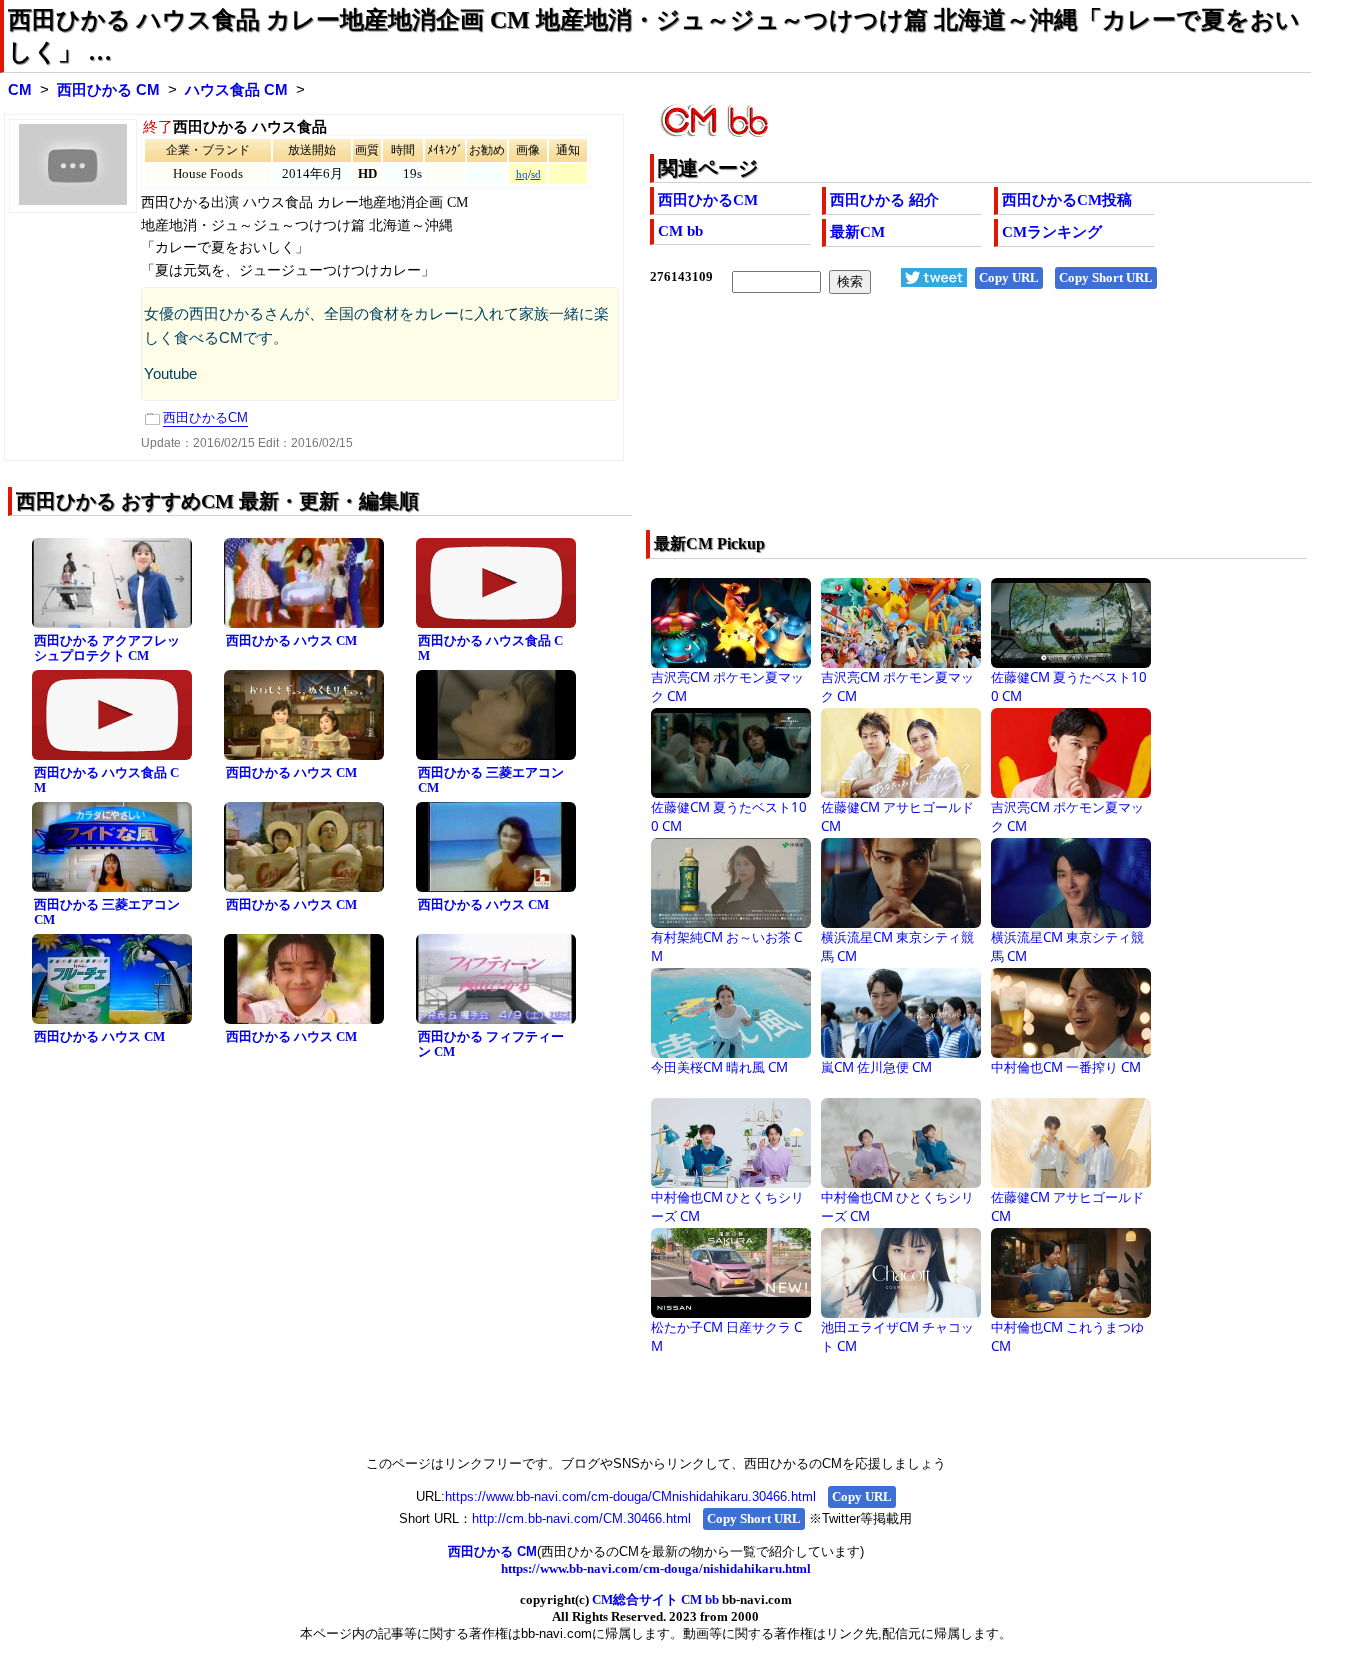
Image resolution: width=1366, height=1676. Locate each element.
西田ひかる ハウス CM (291, 640)
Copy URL (1009, 277)
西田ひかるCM (708, 200)
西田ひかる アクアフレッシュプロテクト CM (107, 648)
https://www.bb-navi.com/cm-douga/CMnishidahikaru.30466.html (630, 1496)
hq (522, 174)
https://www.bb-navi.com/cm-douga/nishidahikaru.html (656, 1568)
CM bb (680, 231)
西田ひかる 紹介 (884, 200)
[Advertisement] (914, 425)
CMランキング (1052, 232)
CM (20, 90)
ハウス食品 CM (236, 90)
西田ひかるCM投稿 (1067, 200)
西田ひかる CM (108, 90)
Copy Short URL (1106, 277)
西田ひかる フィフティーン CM (491, 1044)
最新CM (857, 232)
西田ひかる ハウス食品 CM (490, 648)
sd (536, 174)
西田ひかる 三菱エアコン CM (491, 780)
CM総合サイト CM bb (655, 1599)
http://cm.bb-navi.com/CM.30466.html (581, 1518)
